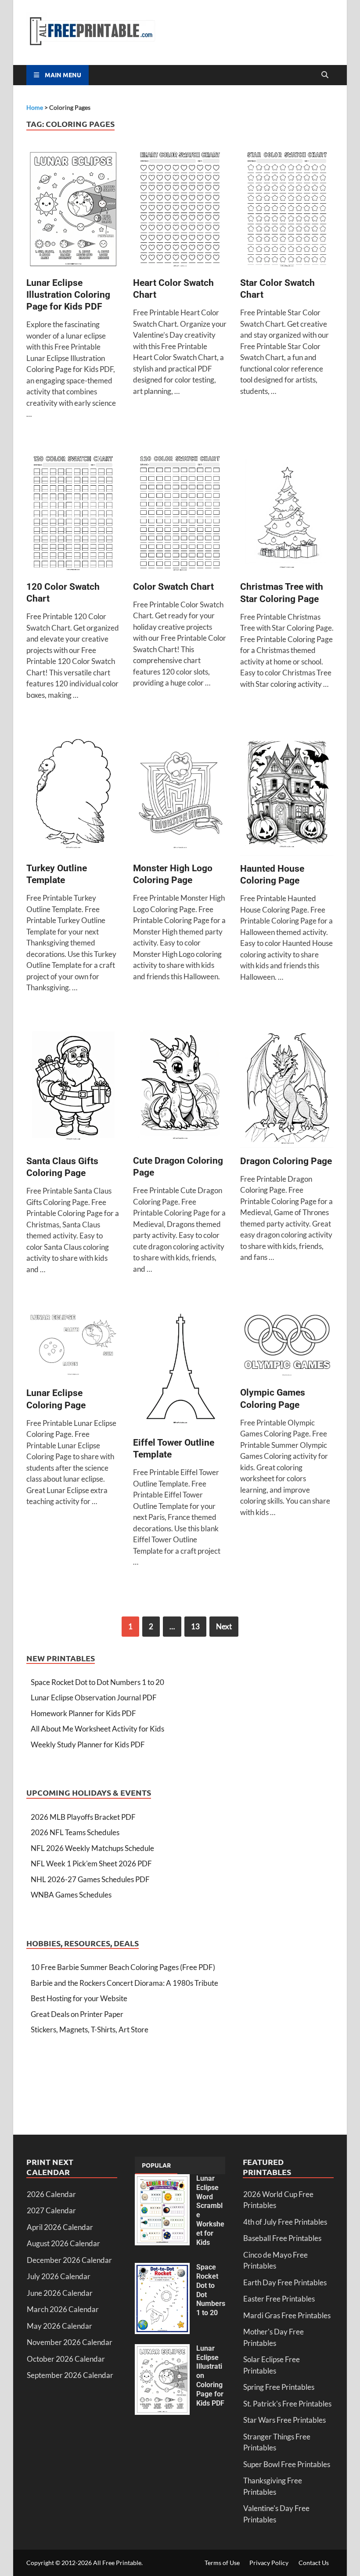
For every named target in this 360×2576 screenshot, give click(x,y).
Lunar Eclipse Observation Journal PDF (94, 1697)
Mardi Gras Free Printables (287, 2315)
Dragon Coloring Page (286, 1161)
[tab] (156, 2165)
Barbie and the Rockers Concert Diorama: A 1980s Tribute (124, 1983)
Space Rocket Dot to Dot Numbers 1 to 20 (97, 1682)
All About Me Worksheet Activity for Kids (97, 1729)
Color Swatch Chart (173, 587)
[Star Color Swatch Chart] (287, 210)
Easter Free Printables (279, 2299)
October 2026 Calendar (66, 2359)
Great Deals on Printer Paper (77, 2014)
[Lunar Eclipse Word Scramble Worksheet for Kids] (162, 2180)
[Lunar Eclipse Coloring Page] (73, 1346)
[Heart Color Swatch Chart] (180, 210)
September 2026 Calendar (70, 2375)
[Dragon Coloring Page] (287, 1088)
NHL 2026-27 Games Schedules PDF (90, 1879)
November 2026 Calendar (70, 2342)
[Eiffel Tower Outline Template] (180, 1370)
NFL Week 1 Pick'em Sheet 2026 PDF (91, 1863)
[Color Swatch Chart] (180, 514)
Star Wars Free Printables (284, 2420)
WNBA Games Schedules (71, 1895)
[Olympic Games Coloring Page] (287, 1345)
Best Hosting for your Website (79, 1998)
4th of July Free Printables (285, 2222)
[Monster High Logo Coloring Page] (180, 796)
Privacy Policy (269, 2563)
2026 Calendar (51, 2194)
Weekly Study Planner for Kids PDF (88, 1744)
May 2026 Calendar (59, 2326)
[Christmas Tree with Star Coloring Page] (287, 514)
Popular (156, 2165)
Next (224, 1626)
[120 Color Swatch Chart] (73, 514)
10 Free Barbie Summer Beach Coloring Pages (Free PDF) (123, 1967)
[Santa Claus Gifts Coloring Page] (73, 1088)
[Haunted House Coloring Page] (287, 796)
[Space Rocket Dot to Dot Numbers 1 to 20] (162, 2268)
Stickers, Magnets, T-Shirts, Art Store (90, 2029)
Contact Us (314, 2563)
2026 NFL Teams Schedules (75, 1832)
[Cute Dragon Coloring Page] (180, 1088)
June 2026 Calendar (60, 2293)
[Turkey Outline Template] (73, 796)
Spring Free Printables (279, 2387)
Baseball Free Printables (282, 2238)
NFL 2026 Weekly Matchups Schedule (92, 1848)
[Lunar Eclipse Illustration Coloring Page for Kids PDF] (73, 210)
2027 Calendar (51, 2210)
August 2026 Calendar (63, 2243)
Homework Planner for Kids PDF (83, 1713)
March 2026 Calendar (63, 2309)
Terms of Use (222, 2563)
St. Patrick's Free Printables (287, 2404)
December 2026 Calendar (69, 2260)
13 (195, 1626)
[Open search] (325, 75)
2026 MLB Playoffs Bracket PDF (83, 1817)
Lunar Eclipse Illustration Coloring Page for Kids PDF (68, 295)
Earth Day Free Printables (285, 2282)
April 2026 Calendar (60, 2227)
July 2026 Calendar (59, 2276)
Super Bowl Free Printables (287, 2464)
